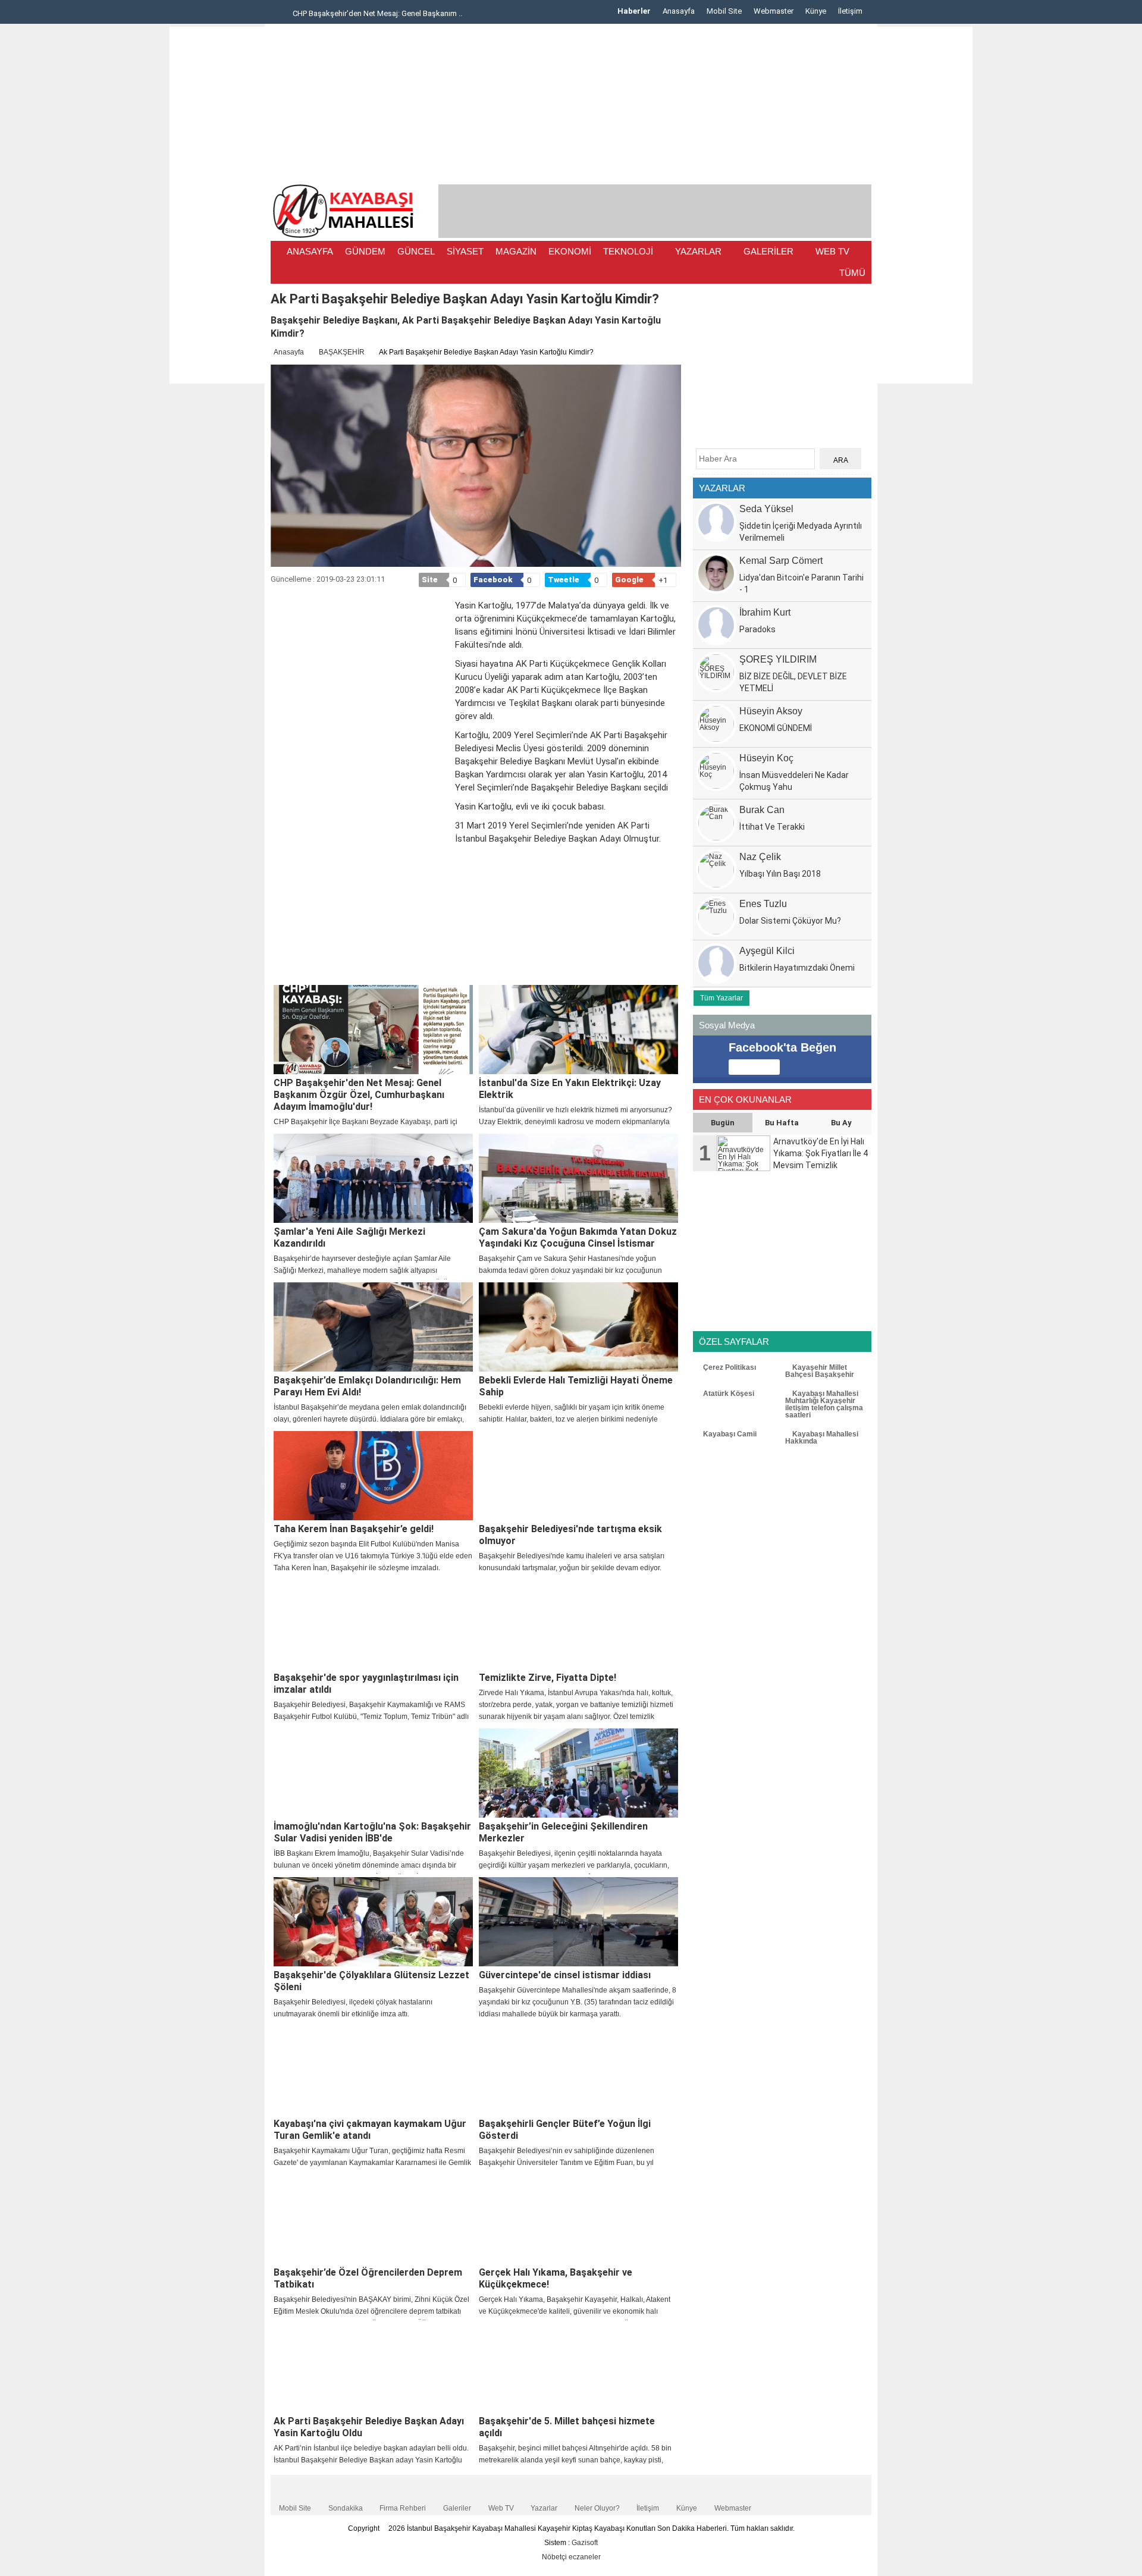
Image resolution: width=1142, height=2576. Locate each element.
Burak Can (762, 810)
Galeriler (457, 2508)
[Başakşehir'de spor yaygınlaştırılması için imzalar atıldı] (373, 1624)
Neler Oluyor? (597, 2508)
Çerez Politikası (729, 1367)
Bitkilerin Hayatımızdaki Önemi (797, 968)
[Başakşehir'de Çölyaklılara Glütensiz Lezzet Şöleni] (373, 1922)
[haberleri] (278, 969)
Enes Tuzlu (763, 904)
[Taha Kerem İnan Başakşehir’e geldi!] (373, 1476)
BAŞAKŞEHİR (342, 352)
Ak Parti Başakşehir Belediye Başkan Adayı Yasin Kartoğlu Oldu (369, 2427)
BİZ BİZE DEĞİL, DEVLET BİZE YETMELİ (793, 682)
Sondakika (346, 2508)
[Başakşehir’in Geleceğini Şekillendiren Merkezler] (578, 1773)
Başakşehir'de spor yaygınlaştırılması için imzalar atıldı (366, 1684)
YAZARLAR (698, 251)
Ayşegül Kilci (767, 951)
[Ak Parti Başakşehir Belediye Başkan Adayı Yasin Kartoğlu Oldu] (373, 2368)
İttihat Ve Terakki (772, 827)
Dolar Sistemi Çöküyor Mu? (790, 921)
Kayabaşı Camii (729, 1434)
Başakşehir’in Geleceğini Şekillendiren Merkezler (563, 1832)
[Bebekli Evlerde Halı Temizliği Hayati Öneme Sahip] (578, 1327)
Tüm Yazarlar (721, 998)
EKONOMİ (570, 251)
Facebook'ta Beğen (782, 1047)
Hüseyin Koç (766, 758)
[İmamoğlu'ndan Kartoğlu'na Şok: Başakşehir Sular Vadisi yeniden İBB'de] (373, 1773)
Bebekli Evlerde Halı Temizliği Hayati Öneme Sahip (576, 1386)
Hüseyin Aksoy (771, 711)
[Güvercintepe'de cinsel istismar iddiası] (578, 1922)
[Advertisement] (217, 205)
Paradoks (757, 629)
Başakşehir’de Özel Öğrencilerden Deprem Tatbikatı (368, 2278)
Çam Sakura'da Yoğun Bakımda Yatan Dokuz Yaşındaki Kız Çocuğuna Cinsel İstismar (578, 1237)
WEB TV (832, 251)
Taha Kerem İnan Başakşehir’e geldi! (354, 1529)
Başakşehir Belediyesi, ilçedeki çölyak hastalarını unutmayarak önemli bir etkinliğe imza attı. (353, 2008)
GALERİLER (768, 251)
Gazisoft (585, 2543)
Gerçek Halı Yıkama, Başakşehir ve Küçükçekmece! (556, 2278)
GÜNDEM (365, 251)
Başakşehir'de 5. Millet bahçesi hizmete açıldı (567, 2427)
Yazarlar (544, 2508)
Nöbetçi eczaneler (571, 2557)
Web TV (501, 2508)
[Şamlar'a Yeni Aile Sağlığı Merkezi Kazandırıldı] (373, 1178)
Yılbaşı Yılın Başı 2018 (780, 874)
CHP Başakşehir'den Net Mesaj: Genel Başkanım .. (377, 13)
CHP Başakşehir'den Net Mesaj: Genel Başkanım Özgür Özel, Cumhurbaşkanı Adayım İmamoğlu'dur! (359, 1095)
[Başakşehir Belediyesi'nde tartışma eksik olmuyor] (578, 1476)
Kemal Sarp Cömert (781, 561)
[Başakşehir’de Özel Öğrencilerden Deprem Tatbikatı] (373, 2219)
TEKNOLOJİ (628, 251)
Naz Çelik (760, 857)
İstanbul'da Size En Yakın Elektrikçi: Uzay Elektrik (570, 1089)
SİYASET (465, 251)
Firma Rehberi (403, 2508)
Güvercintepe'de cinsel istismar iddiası (565, 1975)
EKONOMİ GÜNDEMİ (776, 728)
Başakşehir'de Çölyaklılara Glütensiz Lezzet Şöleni (371, 1981)
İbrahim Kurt (765, 612)
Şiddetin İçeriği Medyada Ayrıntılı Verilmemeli (801, 532)
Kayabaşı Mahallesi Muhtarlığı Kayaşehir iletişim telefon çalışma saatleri (824, 1404)
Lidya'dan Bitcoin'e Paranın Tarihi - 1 (801, 583)
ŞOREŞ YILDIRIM (778, 659)
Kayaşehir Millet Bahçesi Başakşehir (820, 1371)
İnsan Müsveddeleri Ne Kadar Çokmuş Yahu (794, 781)
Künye (816, 11)
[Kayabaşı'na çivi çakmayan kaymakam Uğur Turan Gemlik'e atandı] (373, 2070)
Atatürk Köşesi (728, 1394)
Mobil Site (724, 11)
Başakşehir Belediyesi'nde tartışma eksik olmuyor (570, 1535)
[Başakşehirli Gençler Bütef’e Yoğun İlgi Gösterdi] (578, 2070)
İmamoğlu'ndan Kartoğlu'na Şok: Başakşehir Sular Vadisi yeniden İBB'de (372, 1832)
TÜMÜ (852, 273)
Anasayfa (679, 11)
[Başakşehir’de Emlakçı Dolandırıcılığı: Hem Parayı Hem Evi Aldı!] (373, 1327)
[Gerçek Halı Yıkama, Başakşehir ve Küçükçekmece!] (578, 2219)
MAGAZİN (516, 251)
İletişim (850, 11)
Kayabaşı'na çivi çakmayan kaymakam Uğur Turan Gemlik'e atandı (370, 2130)
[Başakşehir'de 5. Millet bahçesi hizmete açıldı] (578, 2368)
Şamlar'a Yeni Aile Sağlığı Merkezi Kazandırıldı (349, 1237)
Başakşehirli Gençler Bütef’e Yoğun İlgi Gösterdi (565, 2130)
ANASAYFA (310, 251)
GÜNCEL (416, 251)
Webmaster (774, 11)
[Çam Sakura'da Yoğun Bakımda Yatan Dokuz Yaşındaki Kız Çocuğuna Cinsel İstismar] (578, 1178)
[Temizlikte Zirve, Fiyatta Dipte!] (578, 1624)
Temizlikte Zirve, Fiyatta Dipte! (548, 1678)
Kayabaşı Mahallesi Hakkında (822, 1438)
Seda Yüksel (766, 509)
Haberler (634, 11)
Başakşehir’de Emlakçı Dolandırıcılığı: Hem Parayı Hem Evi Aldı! (367, 1386)
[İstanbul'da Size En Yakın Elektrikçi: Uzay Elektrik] (578, 1030)
